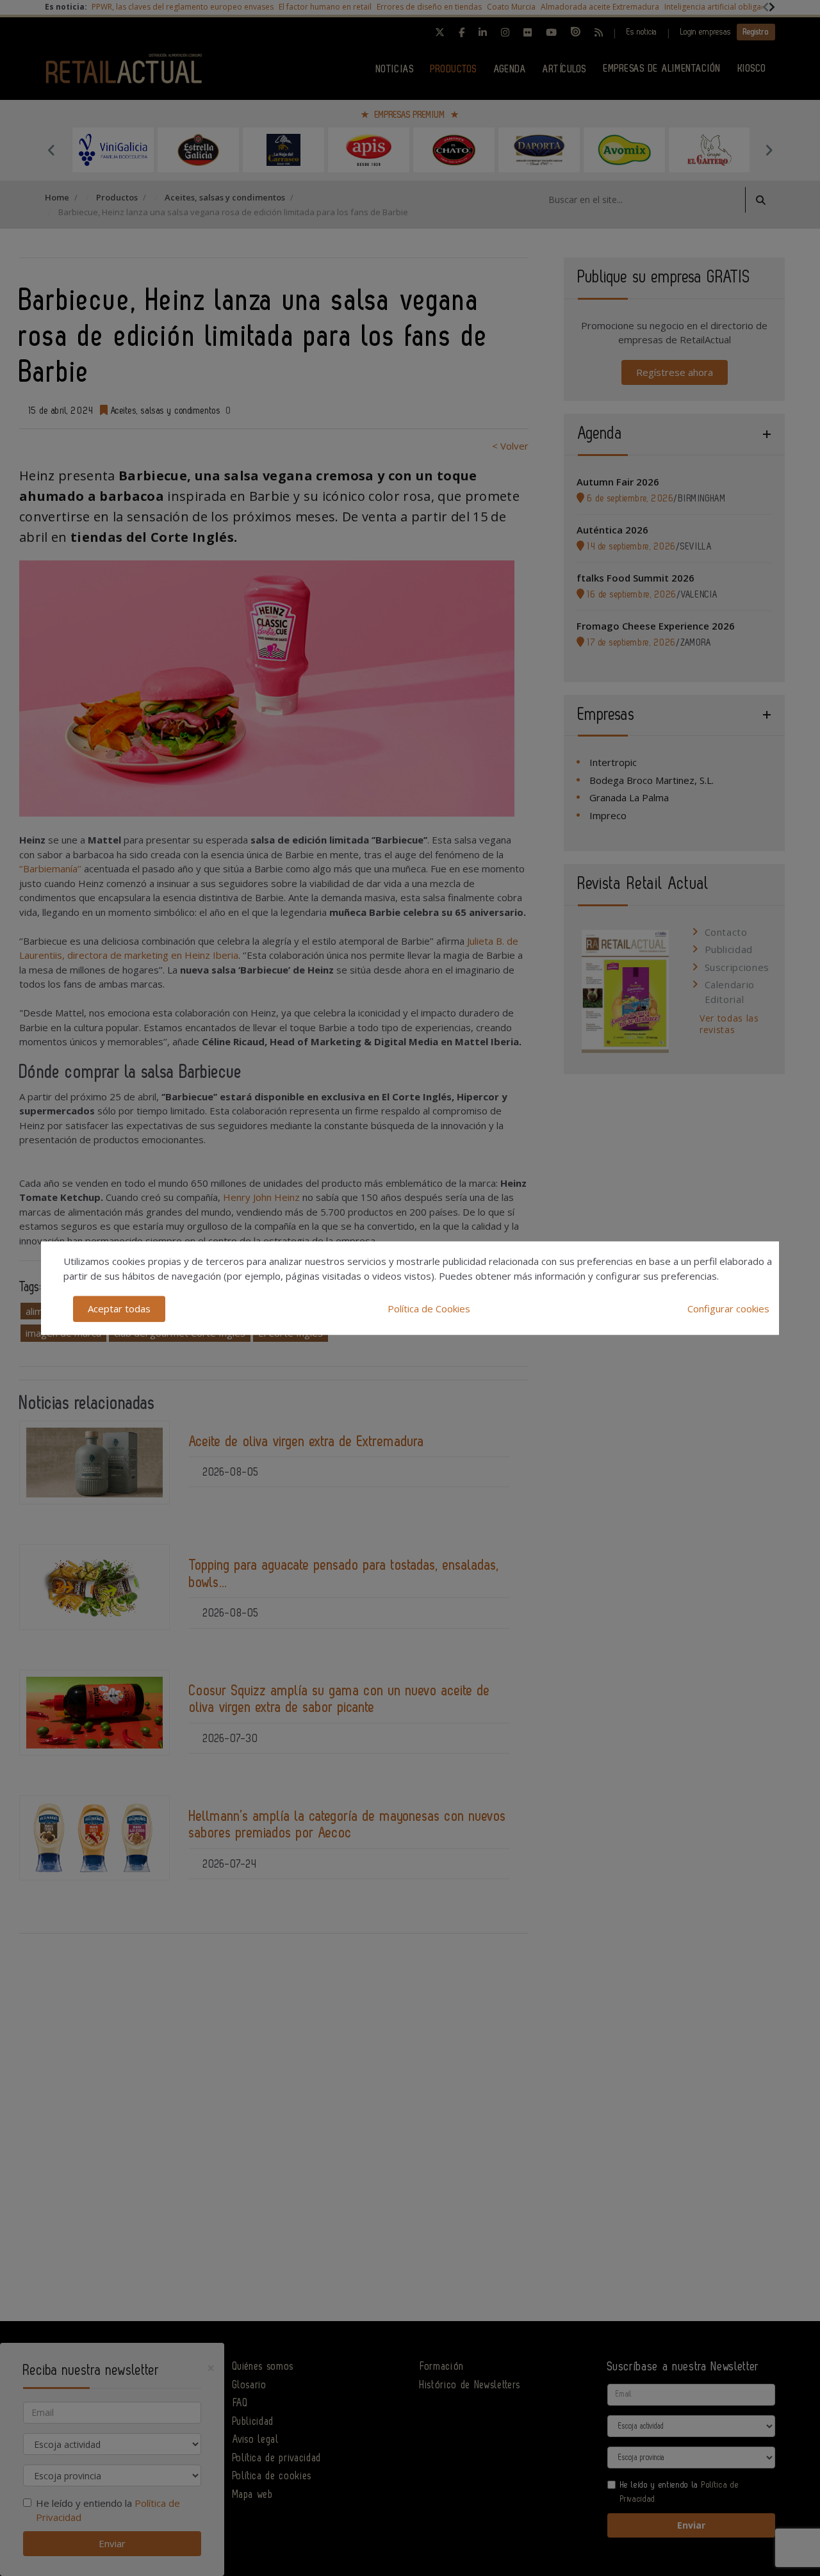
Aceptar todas (119, 1308)
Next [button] (769, 150)
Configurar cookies (728, 1308)
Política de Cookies (429, 1308)
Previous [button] (51, 150)
